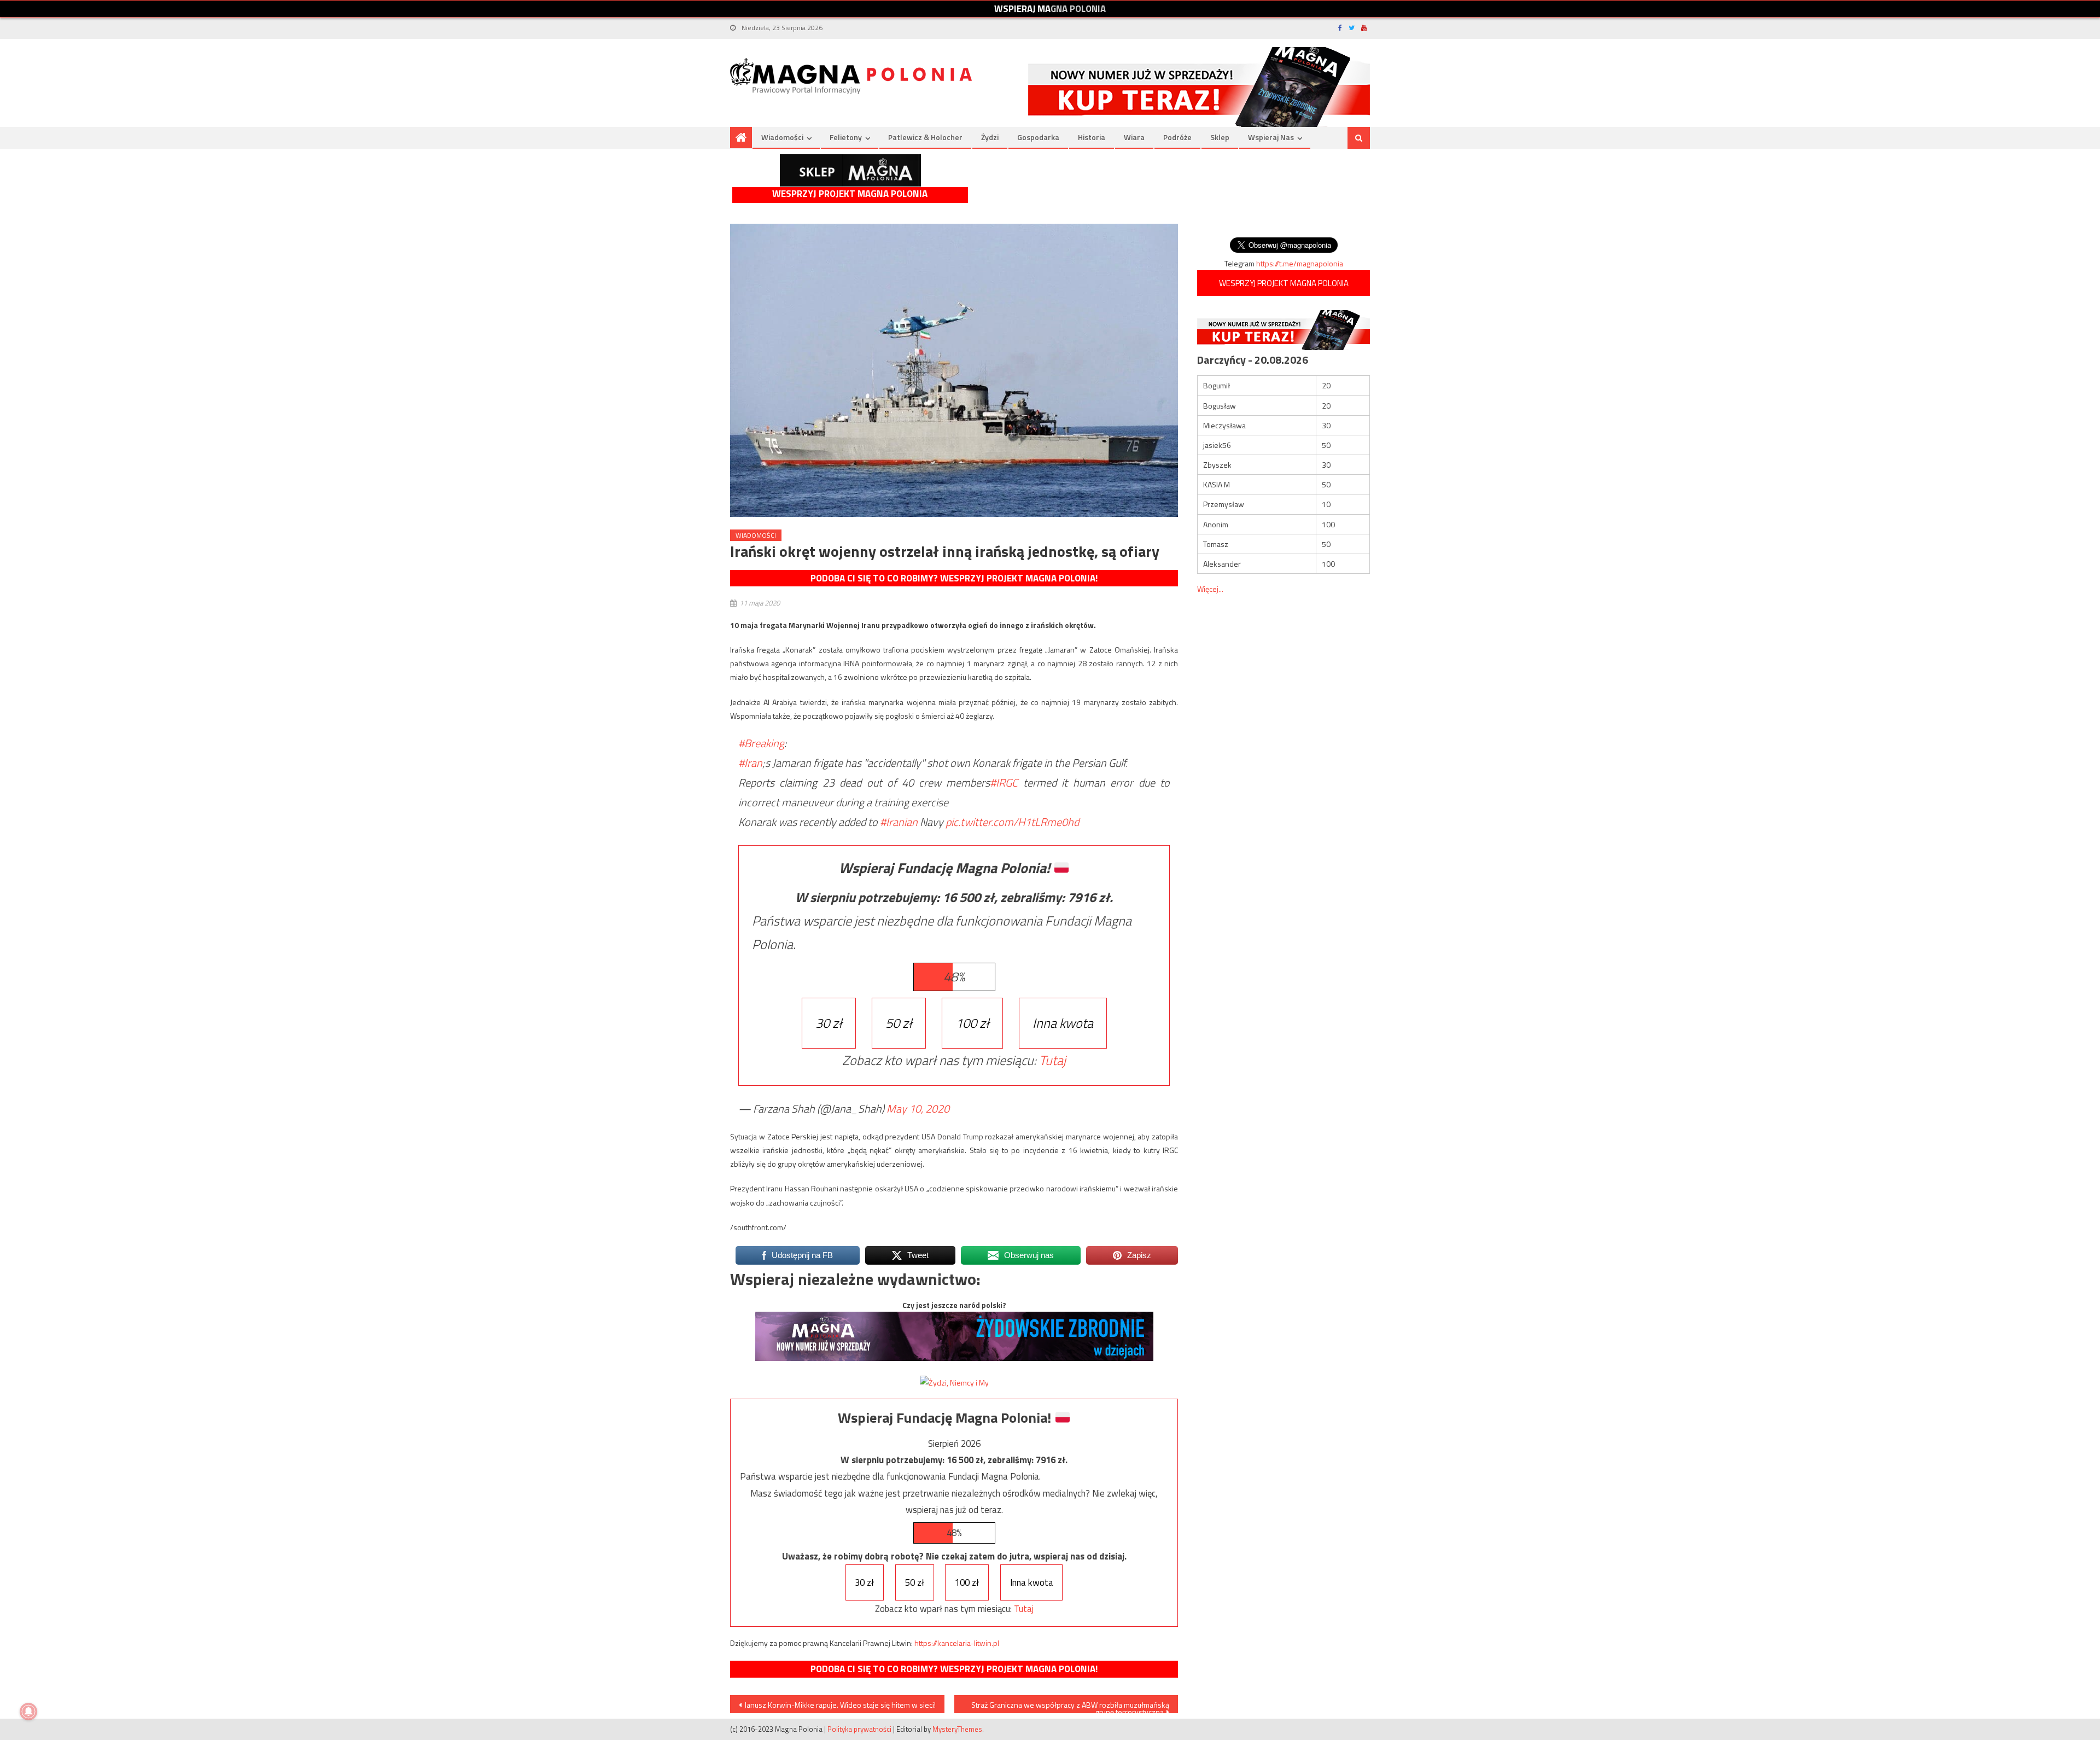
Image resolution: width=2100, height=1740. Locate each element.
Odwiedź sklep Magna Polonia (850, 170)
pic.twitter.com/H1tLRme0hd (1012, 822)
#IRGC (1004, 782)
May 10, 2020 (918, 1108)
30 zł (829, 1023)
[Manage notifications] (28, 1712)
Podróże (1177, 137)
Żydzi (990, 137)
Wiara (1134, 137)
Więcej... (1210, 589)
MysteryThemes (957, 1729)
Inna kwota (1063, 1023)
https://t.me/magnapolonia (1300, 263)
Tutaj (1052, 1060)
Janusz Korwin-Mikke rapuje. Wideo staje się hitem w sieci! (840, 1705)
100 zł (972, 1023)
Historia (1092, 137)
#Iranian (899, 822)
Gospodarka (1038, 137)
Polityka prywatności (859, 1729)
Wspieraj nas (1271, 137)
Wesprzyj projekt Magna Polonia (850, 194)
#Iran (750, 763)
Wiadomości (782, 137)
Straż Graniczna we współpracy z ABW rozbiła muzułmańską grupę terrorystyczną (1070, 1706)
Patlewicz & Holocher (925, 137)
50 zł (899, 1023)
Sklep (1220, 137)
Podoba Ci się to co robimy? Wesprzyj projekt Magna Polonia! (954, 578)
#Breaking (761, 743)
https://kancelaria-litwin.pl (957, 1643)
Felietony (846, 137)
